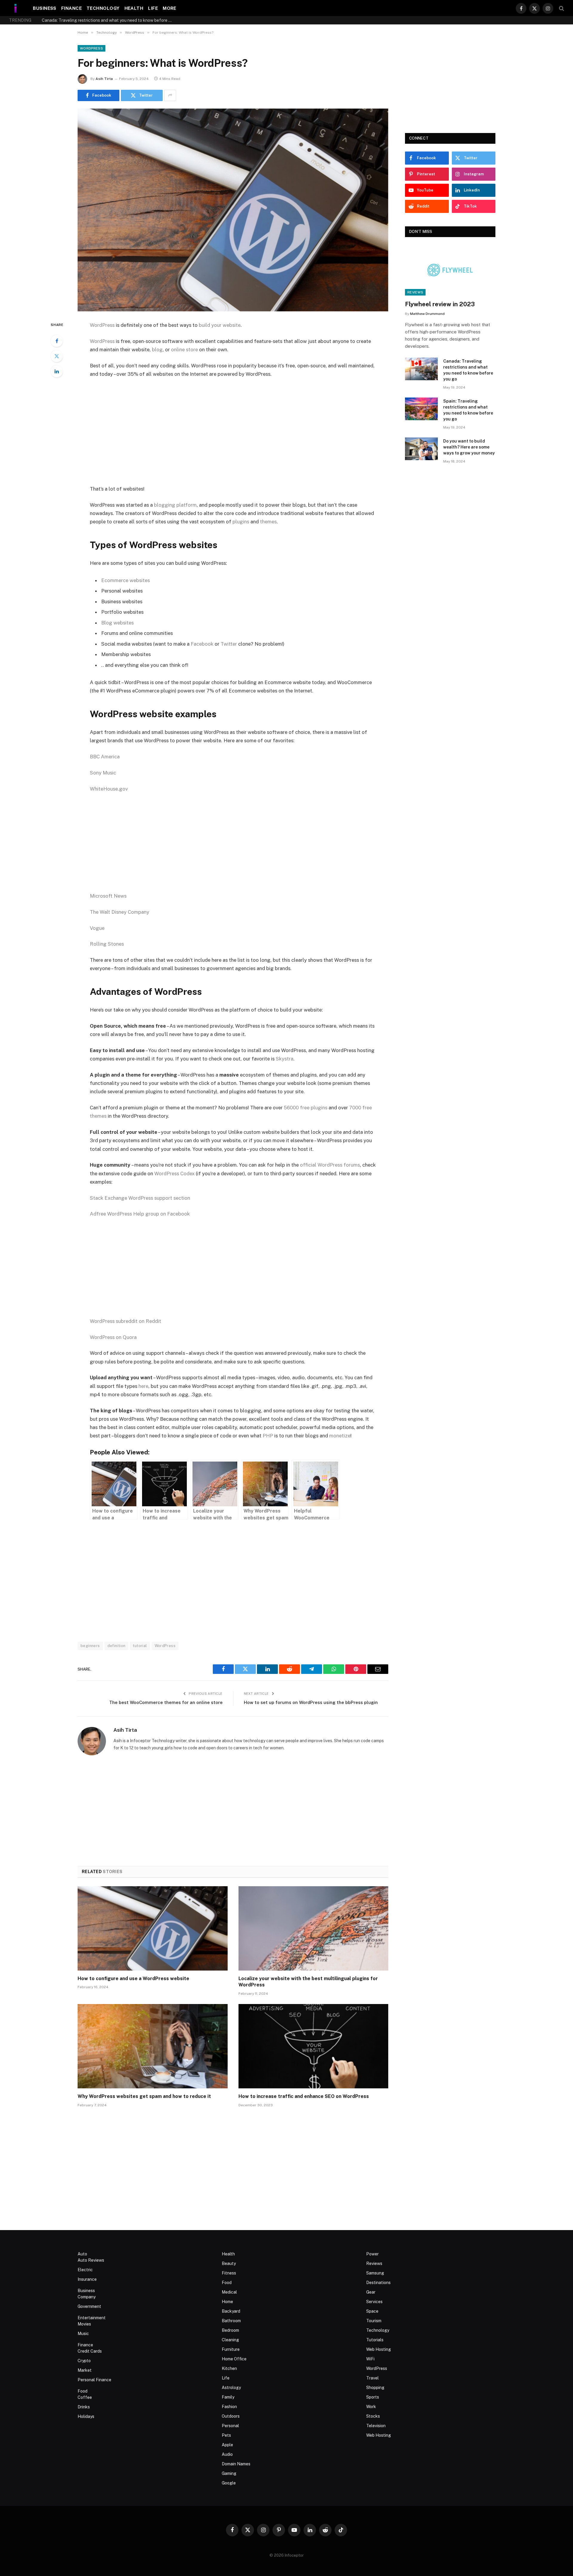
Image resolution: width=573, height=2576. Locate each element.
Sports (373, 2397)
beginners (90, 1646)
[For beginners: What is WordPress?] (233, 210)
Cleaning (230, 2340)
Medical (229, 2292)
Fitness (229, 2273)
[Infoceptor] (16, 8)
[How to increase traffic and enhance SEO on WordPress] (314, 2046)
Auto (82, 2254)
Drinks (84, 2407)
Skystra (285, 1059)
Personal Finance (94, 2380)
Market (85, 2370)
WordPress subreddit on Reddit (125, 1321)
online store (184, 350)
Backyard (231, 2311)
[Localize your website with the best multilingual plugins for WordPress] (314, 1928)
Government (89, 2306)
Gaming (229, 2473)
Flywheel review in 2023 (440, 304)
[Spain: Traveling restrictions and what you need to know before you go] (421, 409)
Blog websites (117, 623)
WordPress (91, 48)
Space (372, 2311)
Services (374, 2302)
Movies (84, 2324)
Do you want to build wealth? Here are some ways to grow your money (469, 447)
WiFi (370, 2359)
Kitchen (229, 2368)
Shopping (375, 2388)
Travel (372, 2378)
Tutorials (375, 2340)
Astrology (231, 2388)
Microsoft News (108, 896)
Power (372, 2254)
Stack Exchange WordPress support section (140, 1198)
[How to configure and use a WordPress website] (153, 1928)
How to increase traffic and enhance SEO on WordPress (304, 2096)
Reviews (415, 292)
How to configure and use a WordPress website (133, 1979)
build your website (220, 325)
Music (83, 2334)
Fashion (229, 2407)
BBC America (105, 757)
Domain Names (236, 2464)
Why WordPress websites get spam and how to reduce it (144, 2096)
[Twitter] (57, 356)
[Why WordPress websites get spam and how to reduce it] (153, 2046)
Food (83, 2391)
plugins (241, 522)
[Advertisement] (233, 432)
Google (229, 2483)
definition (117, 1646)
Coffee (85, 2397)
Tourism (374, 2321)
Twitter (229, 644)
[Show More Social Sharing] (170, 95)
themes (268, 522)
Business (45, 8)
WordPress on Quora (113, 1337)
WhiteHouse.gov (109, 789)
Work (371, 2407)
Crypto (84, 2361)
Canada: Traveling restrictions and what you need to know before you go (468, 370)
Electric (85, 2270)
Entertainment (92, 2318)
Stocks (373, 2416)
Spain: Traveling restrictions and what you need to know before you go (109, 20)
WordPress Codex (174, 1173)
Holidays (86, 2416)
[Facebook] (57, 341)
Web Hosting (379, 2349)
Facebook (202, 644)
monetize (340, 1436)
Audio (227, 2454)
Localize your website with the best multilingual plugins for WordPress (308, 1982)
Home (227, 2302)
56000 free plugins (306, 1108)
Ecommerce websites (125, 580)
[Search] (561, 8)
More (170, 8)
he (141, 1386)
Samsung (375, 2273)
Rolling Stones (107, 944)
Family (228, 2397)
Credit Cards (90, 2351)
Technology (103, 8)
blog (157, 350)
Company (87, 2297)
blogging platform (175, 505)
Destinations (378, 2283)
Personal (230, 2426)
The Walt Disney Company (120, 912)
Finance (71, 8)
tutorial (140, 1646)
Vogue (97, 928)
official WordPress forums (330, 1165)
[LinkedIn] (57, 371)
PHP (268, 1436)
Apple (227, 2445)
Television (376, 2426)
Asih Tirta (104, 79)
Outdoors (231, 2416)
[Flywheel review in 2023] (450, 270)
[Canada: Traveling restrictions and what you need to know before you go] (421, 369)
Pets (226, 2435)
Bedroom (230, 2330)
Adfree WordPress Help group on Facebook (140, 1214)
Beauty (229, 2263)
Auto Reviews (91, 2260)
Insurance (87, 2279)
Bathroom (231, 2321)
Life (153, 8)
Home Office (234, 2359)
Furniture (231, 2349)
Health (134, 8)
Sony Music (103, 773)
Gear (371, 2292)
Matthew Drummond (427, 314)
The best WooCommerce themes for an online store (166, 1702)
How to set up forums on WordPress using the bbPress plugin (311, 1702)
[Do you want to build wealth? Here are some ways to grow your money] (421, 449)
